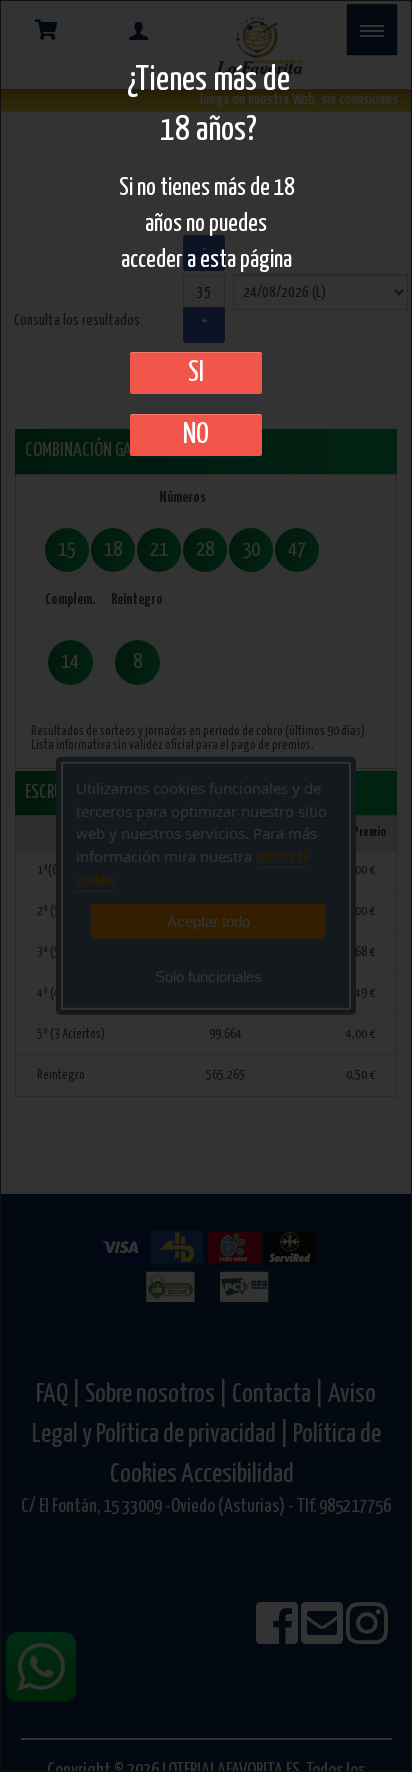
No (196, 435)
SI (196, 373)
